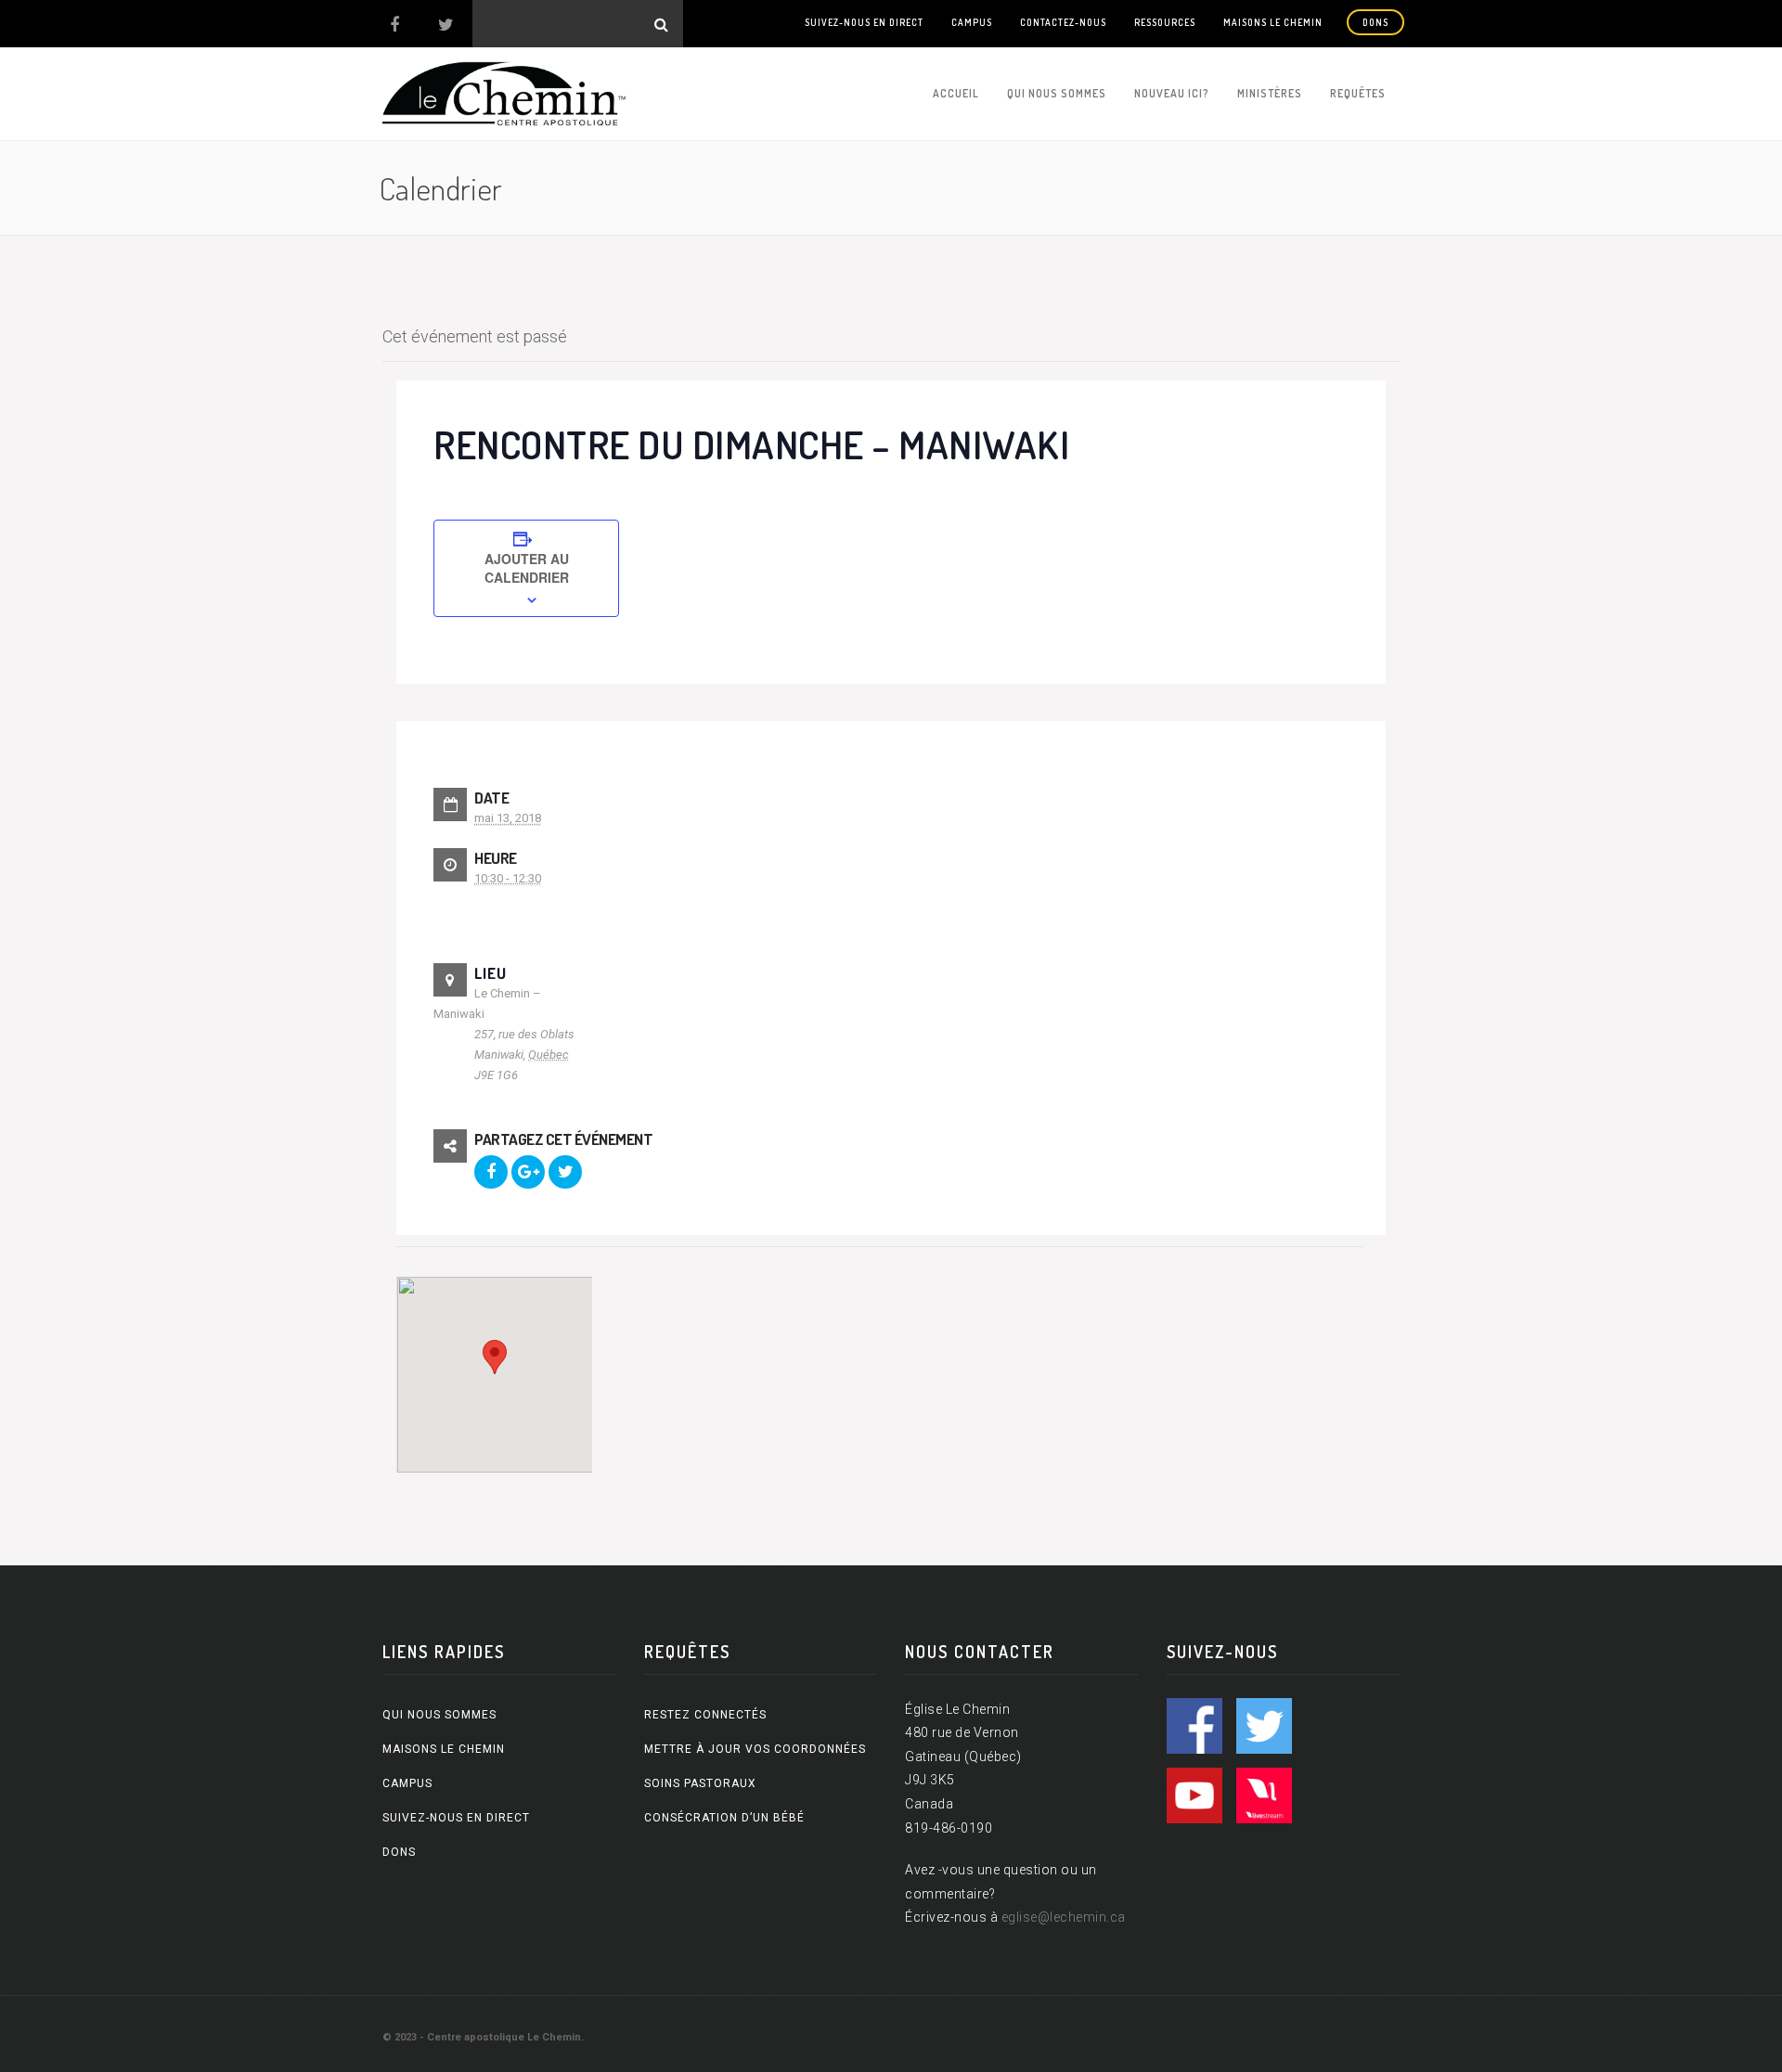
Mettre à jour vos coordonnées (755, 1749)
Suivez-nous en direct (864, 22)
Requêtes (1358, 93)
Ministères (1270, 93)
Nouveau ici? (1172, 93)
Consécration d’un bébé (724, 1818)
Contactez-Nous (1063, 22)
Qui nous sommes (1057, 93)
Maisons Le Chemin (1273, 22)
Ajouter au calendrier (527, 568)
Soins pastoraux (700, 1783)
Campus (972, 22)
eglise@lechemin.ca (1064, 1917)
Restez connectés (705, 1715)
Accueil (956, 93)
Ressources (1165, 22)
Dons (1375, 22)
